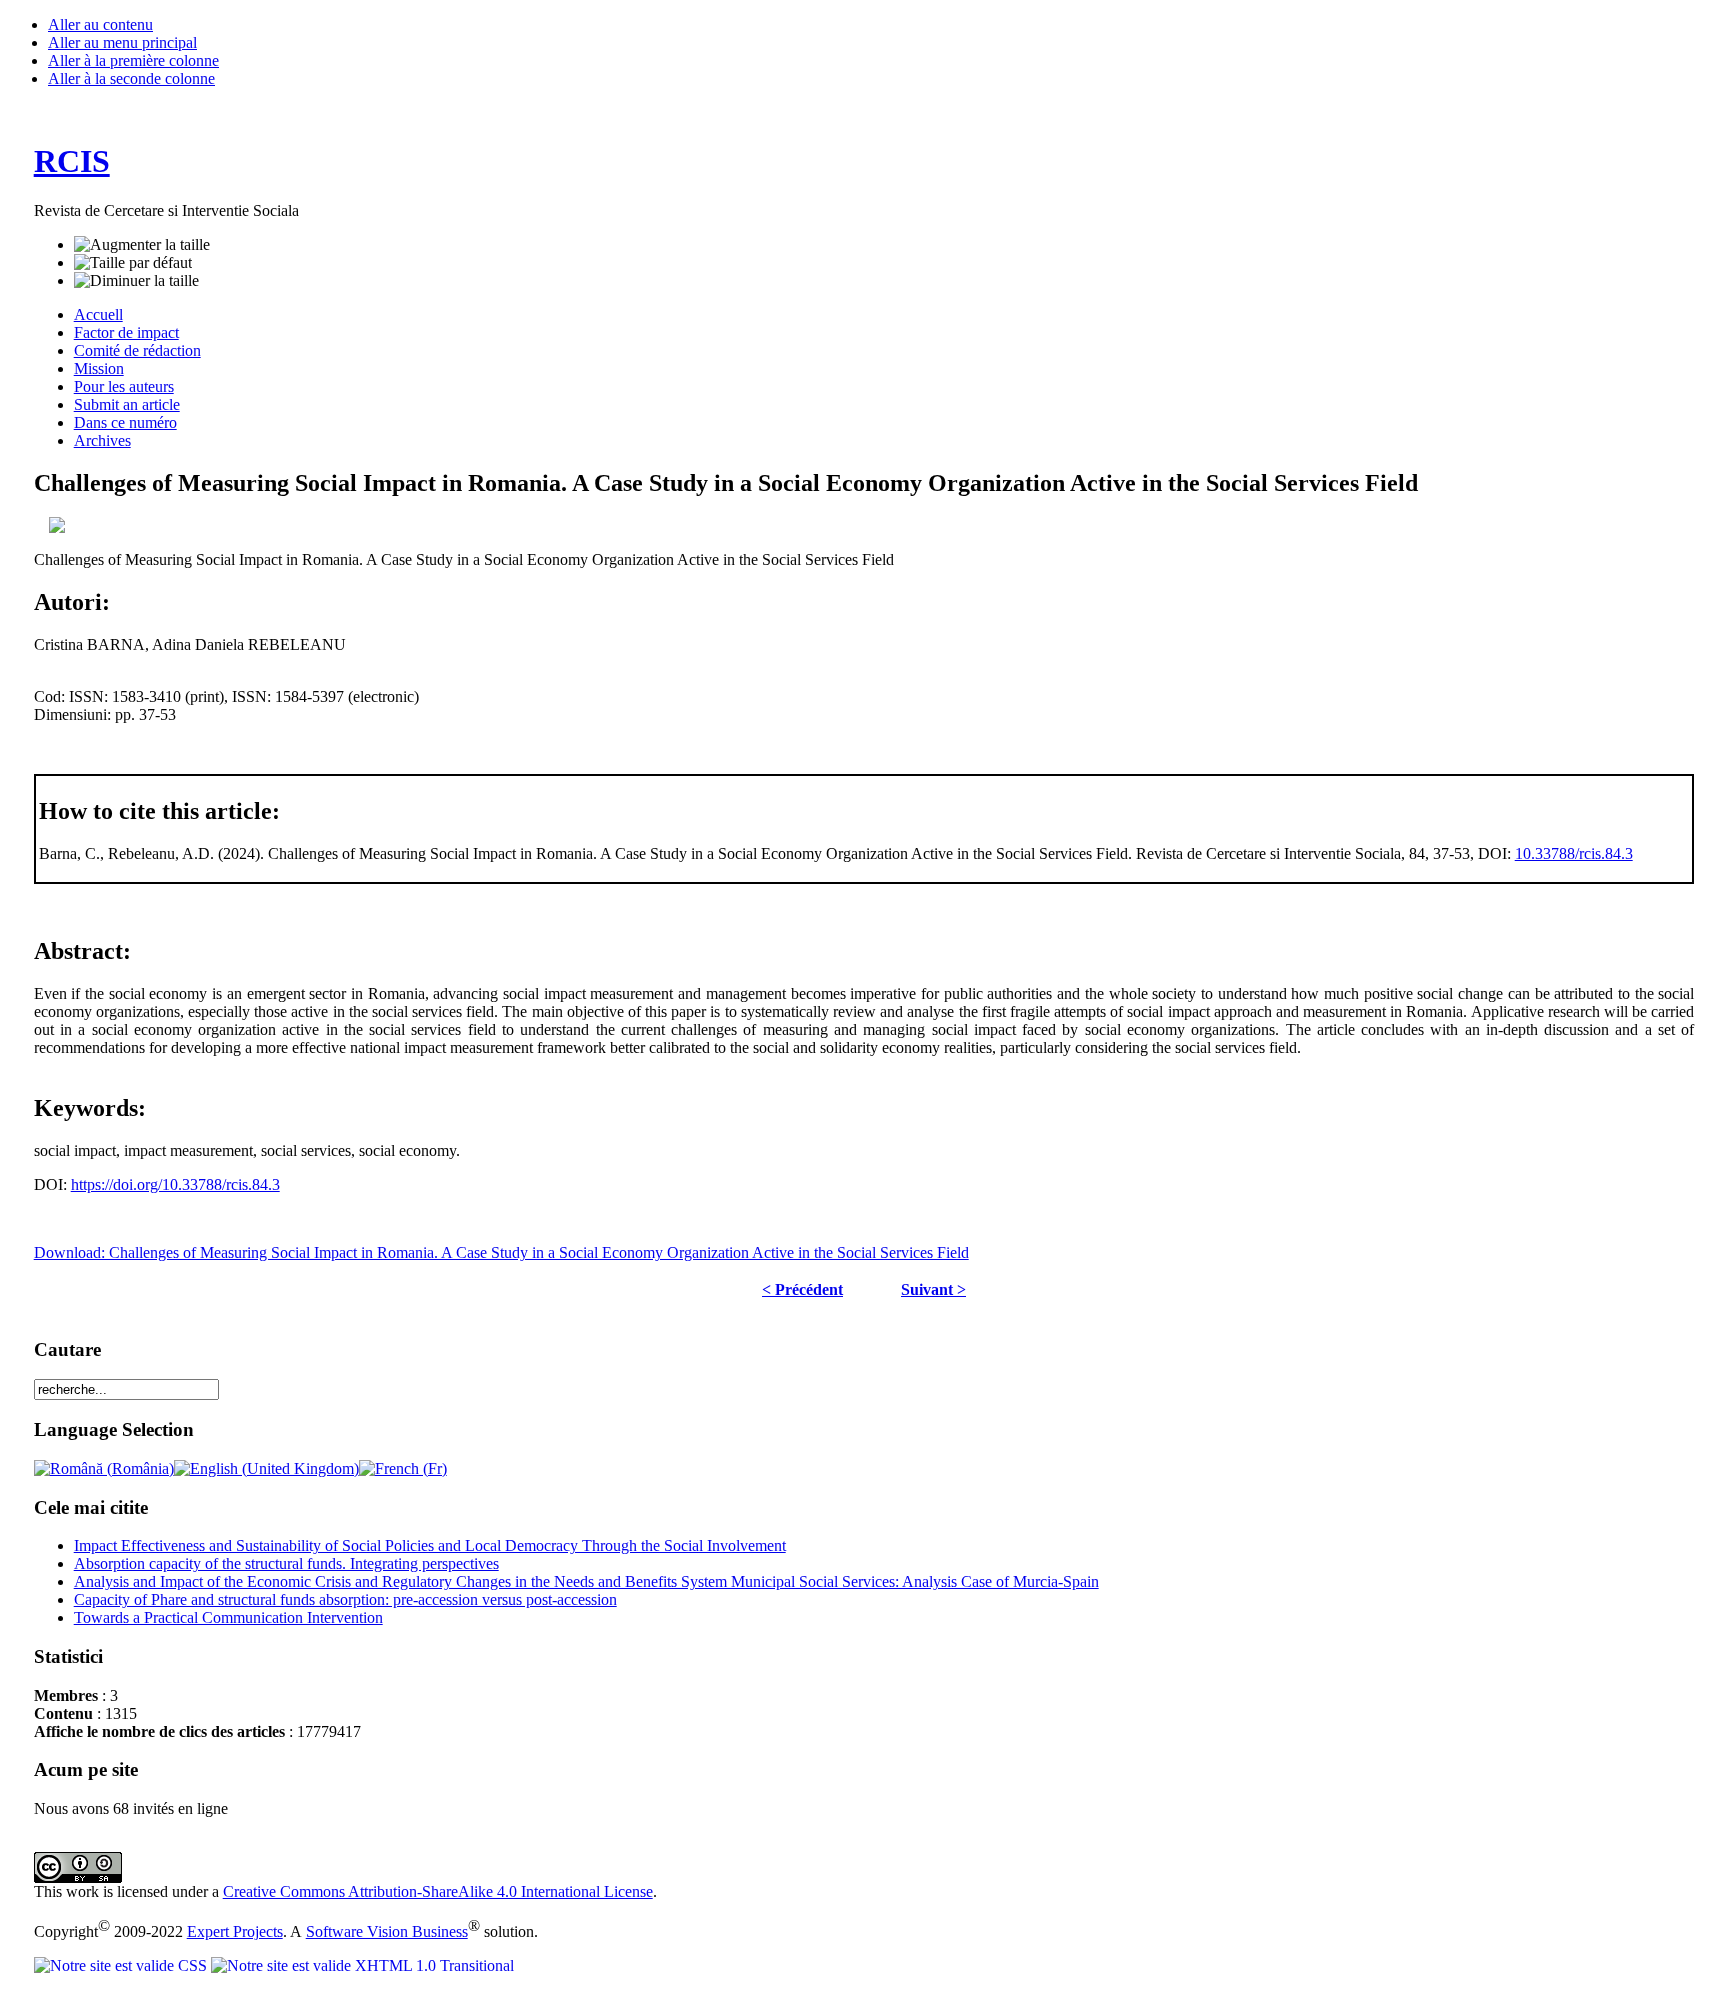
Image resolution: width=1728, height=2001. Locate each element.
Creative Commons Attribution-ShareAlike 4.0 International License (438, 1891)
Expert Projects (235, 1931)
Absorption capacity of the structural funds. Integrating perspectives (286, 1563)
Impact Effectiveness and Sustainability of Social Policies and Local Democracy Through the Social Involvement (430, 1545)
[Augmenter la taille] (142, 245)
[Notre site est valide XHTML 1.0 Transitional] (362, 1965)
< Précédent (802, 1289)
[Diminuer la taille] (136, 281)
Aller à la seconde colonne (131, 78)
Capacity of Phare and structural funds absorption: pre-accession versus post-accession (345, 1599)
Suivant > (933, 1289)
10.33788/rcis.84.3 (1574, 853)
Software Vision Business (387, 1931)
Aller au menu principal (122, 42)
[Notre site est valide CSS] (122, 1965)
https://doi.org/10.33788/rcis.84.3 (175, 1184)
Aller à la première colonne (133, 60)
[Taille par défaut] (133, 263)
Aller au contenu (100, 24)
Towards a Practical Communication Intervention (228, 1617)
